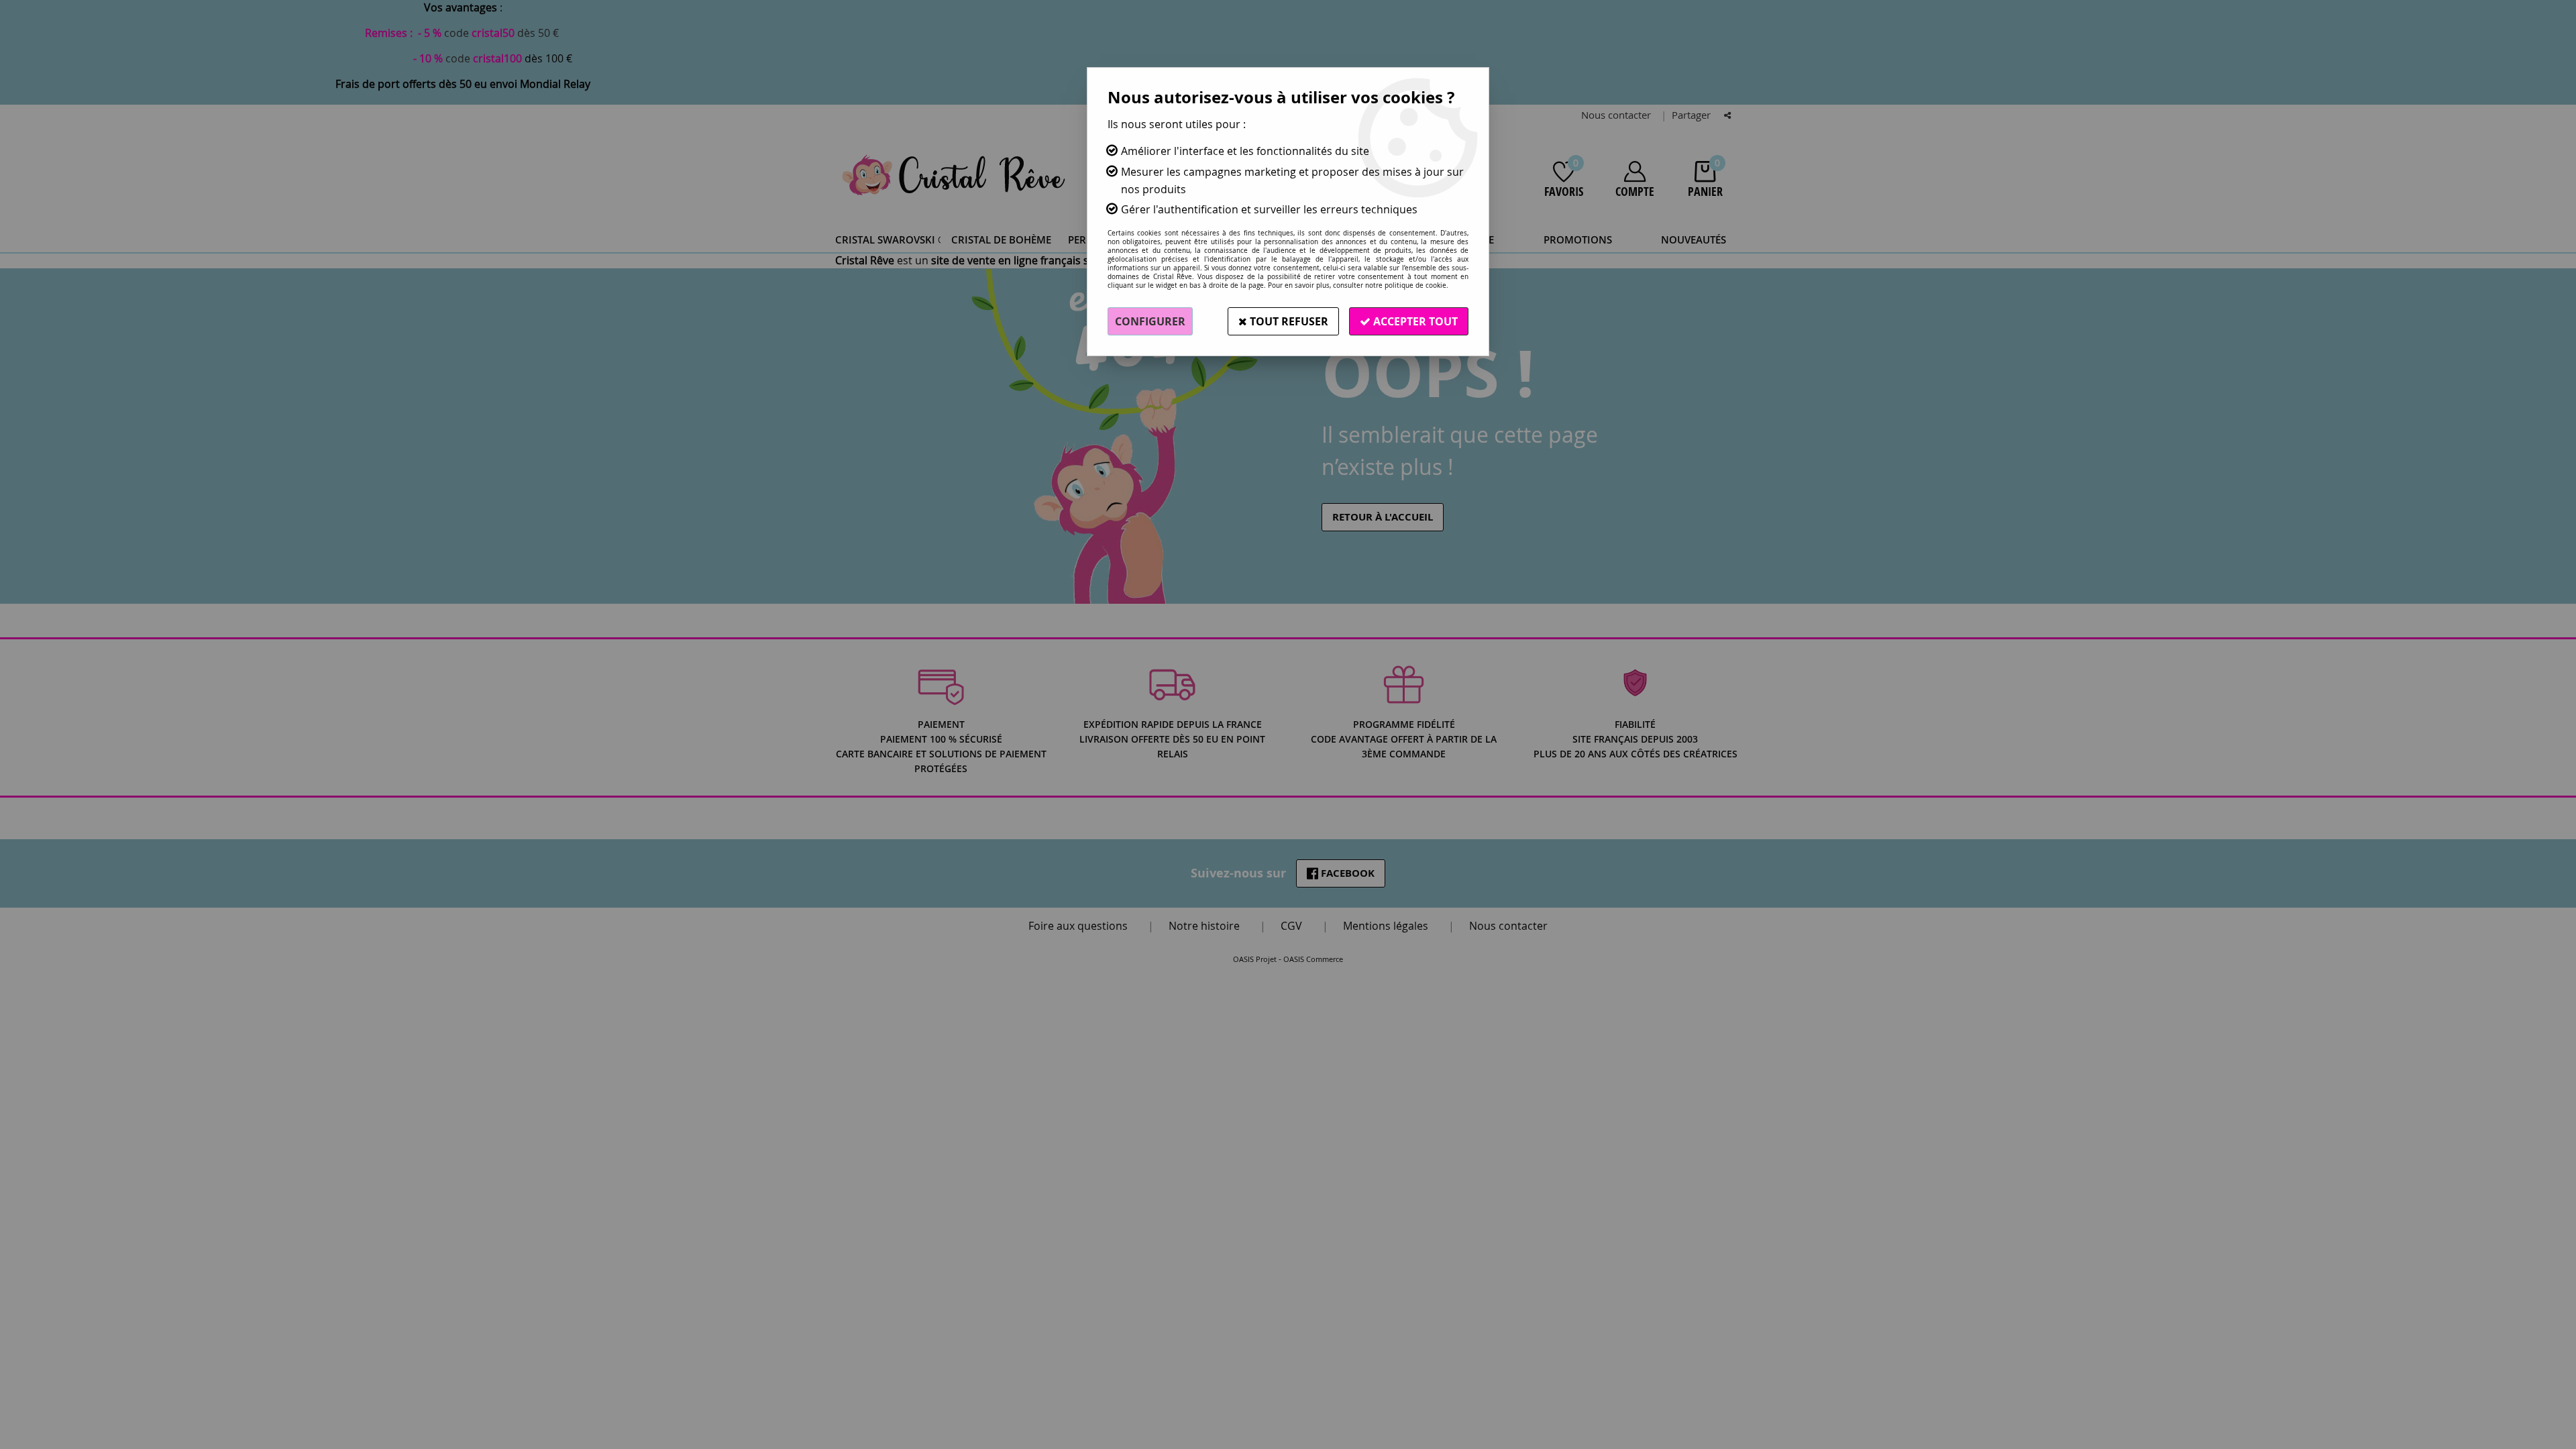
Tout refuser (1288, 321)
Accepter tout (1414, 321)
